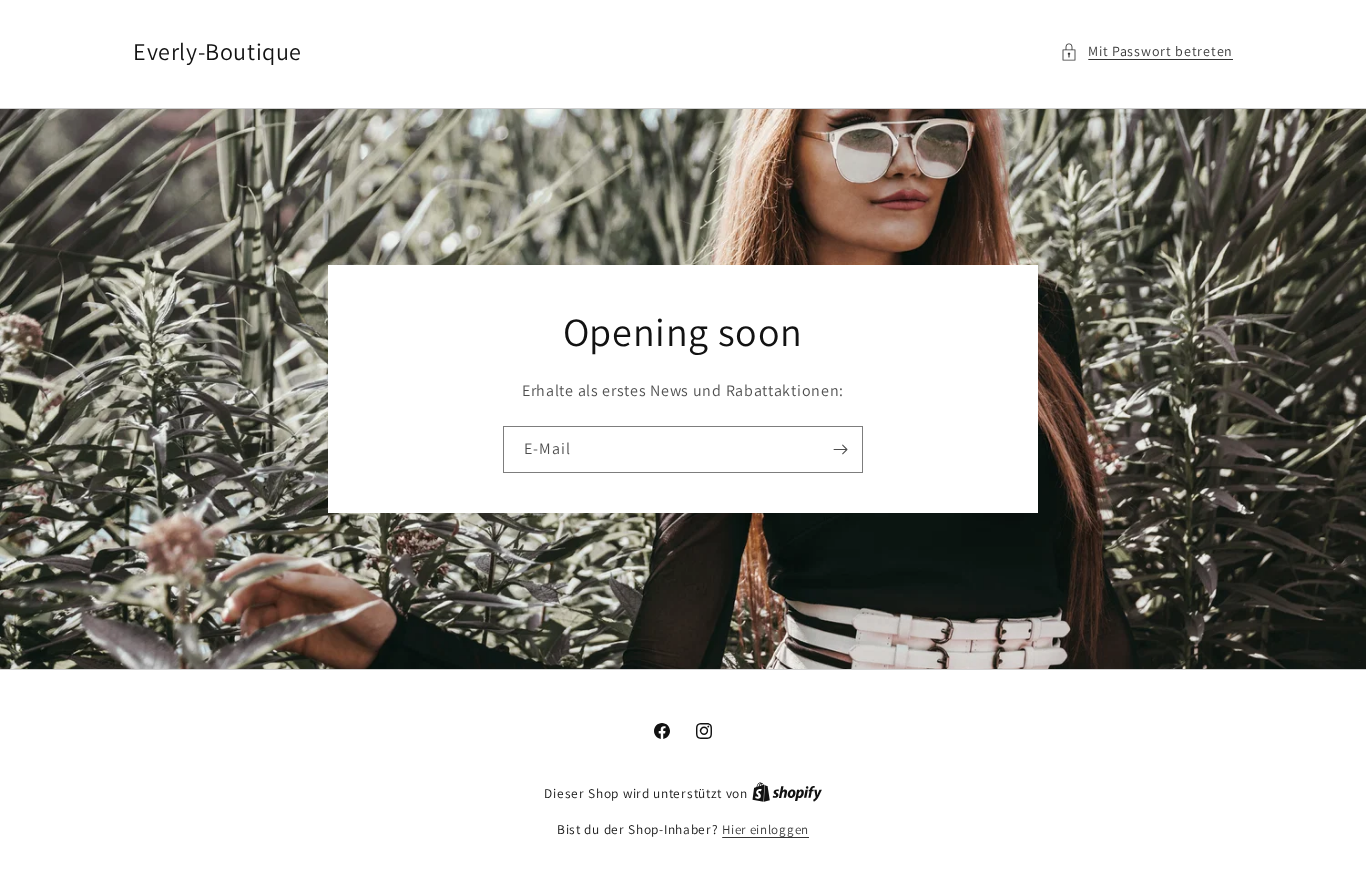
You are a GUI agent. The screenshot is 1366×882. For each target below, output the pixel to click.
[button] (1146, 51)
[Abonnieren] (840, 449)
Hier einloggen (765, 829)
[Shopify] (787, 793)
